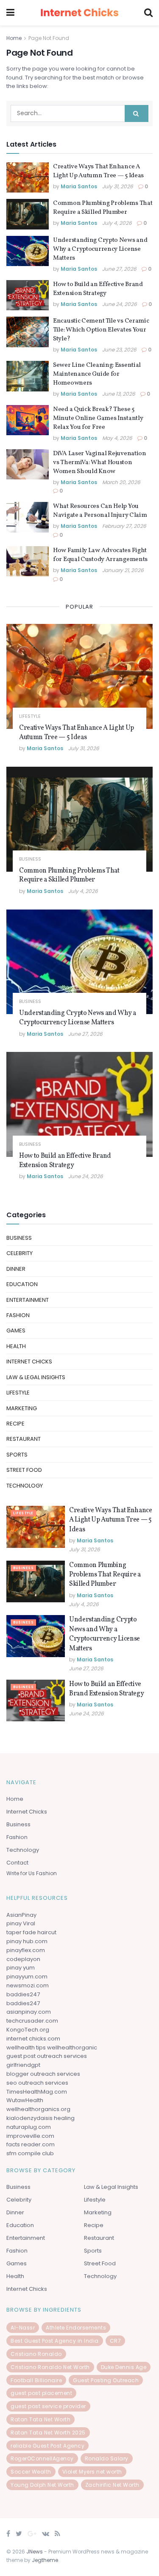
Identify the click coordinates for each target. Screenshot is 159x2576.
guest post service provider (48, 2406)
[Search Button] (137, 113)
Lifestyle (30, 716)
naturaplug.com (29, 2127)
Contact (17, 1863)
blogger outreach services (43, 2074)
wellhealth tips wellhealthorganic (52, 2047)
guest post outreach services (47, 2056)
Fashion (18, 1315)
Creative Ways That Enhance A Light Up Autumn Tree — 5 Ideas (98, 171)
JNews (35, 2552)
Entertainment (28, 1300)
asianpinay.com (29, 2012)
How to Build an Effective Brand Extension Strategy (98, 289)
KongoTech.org (28, 2030)
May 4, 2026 (117, 438)
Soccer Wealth (31, 2472)
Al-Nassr (23, 2328)
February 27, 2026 (124, 526)
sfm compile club (30, 2153)
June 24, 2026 (120, 304)
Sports (17, 1455)
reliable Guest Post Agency (47, 2446)
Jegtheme (45, 2560)
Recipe (15, 1424)
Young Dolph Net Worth (42, 2485)
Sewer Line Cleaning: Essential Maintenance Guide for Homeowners (97, 374)
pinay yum (21, 1968)
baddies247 (23, 1994)
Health (16, 1346)
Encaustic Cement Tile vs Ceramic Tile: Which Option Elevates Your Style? (101, 330)
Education (22, 1284)
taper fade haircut (31, 1932)
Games (16, 1331)
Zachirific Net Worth (112, 2485)
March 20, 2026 (121, 482)
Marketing (22, 1408)
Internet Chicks (29, 1362)
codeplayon (23, 1959)
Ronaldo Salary (107, 2458)
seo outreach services (37, 2083)
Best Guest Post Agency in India (55, 2341)
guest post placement (41, 2393)
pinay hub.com (27, 1941)
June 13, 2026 (119, 394)
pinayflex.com (26, 1950)
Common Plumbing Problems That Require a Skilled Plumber (103, 208)
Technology (25, 1486)
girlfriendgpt (23, 2065)
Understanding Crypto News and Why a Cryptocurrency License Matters (100, 249)
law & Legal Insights (36, 1377)
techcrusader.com (32, 2021)
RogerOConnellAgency (42, 2458)
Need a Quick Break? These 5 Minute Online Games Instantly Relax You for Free (98, 418)
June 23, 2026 (119, 350)
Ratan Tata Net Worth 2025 (48, 2433)
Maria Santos (79, 186)
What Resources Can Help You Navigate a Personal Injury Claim (100, 511)
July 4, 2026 (117, 223)
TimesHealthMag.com (37, 2092)
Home (14, 38)
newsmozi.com (28, 1985)
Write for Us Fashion (32, 1873)
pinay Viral (21, 1923)
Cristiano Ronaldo (36, 2354)
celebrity (20, 1253)
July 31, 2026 (118, 186)
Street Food (24, 1470)
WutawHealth (25, 2100)
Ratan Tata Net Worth (40, 2419)
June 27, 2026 (119, 269)
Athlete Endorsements (76, 2328)
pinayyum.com (27, 1977)
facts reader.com (31, 2144)
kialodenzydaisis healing (40, 2118)
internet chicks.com (33, 2039)
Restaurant (24, 1439)
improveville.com (30, 2136)
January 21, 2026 (123, 570)
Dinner (16, 1269)
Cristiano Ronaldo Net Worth (50, 2367)
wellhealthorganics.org (38, 2109)
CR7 (116, 2341)
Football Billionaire (36, 2380)
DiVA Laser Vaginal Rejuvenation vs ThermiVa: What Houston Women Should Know (100, 463)
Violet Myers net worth (92, 2472)
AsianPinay (21, 1915)
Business (30, 859)
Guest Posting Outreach (106, 2380)
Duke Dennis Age (124, 2367)
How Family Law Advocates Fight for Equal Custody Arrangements (100, 555)
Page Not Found (49, 38)
